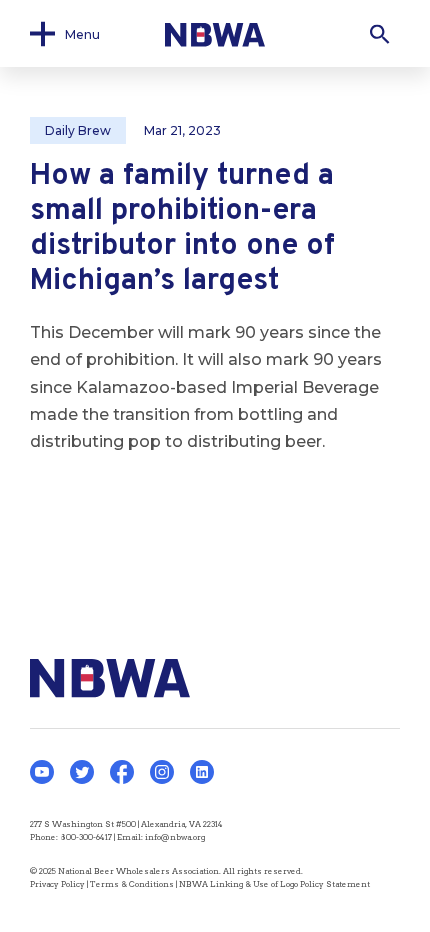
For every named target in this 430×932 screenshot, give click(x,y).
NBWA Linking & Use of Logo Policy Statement (274, 884)
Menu (82, 33)
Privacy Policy (57, 884)
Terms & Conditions (132, 884)
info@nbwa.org (175, 837)
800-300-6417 (86, 837)
